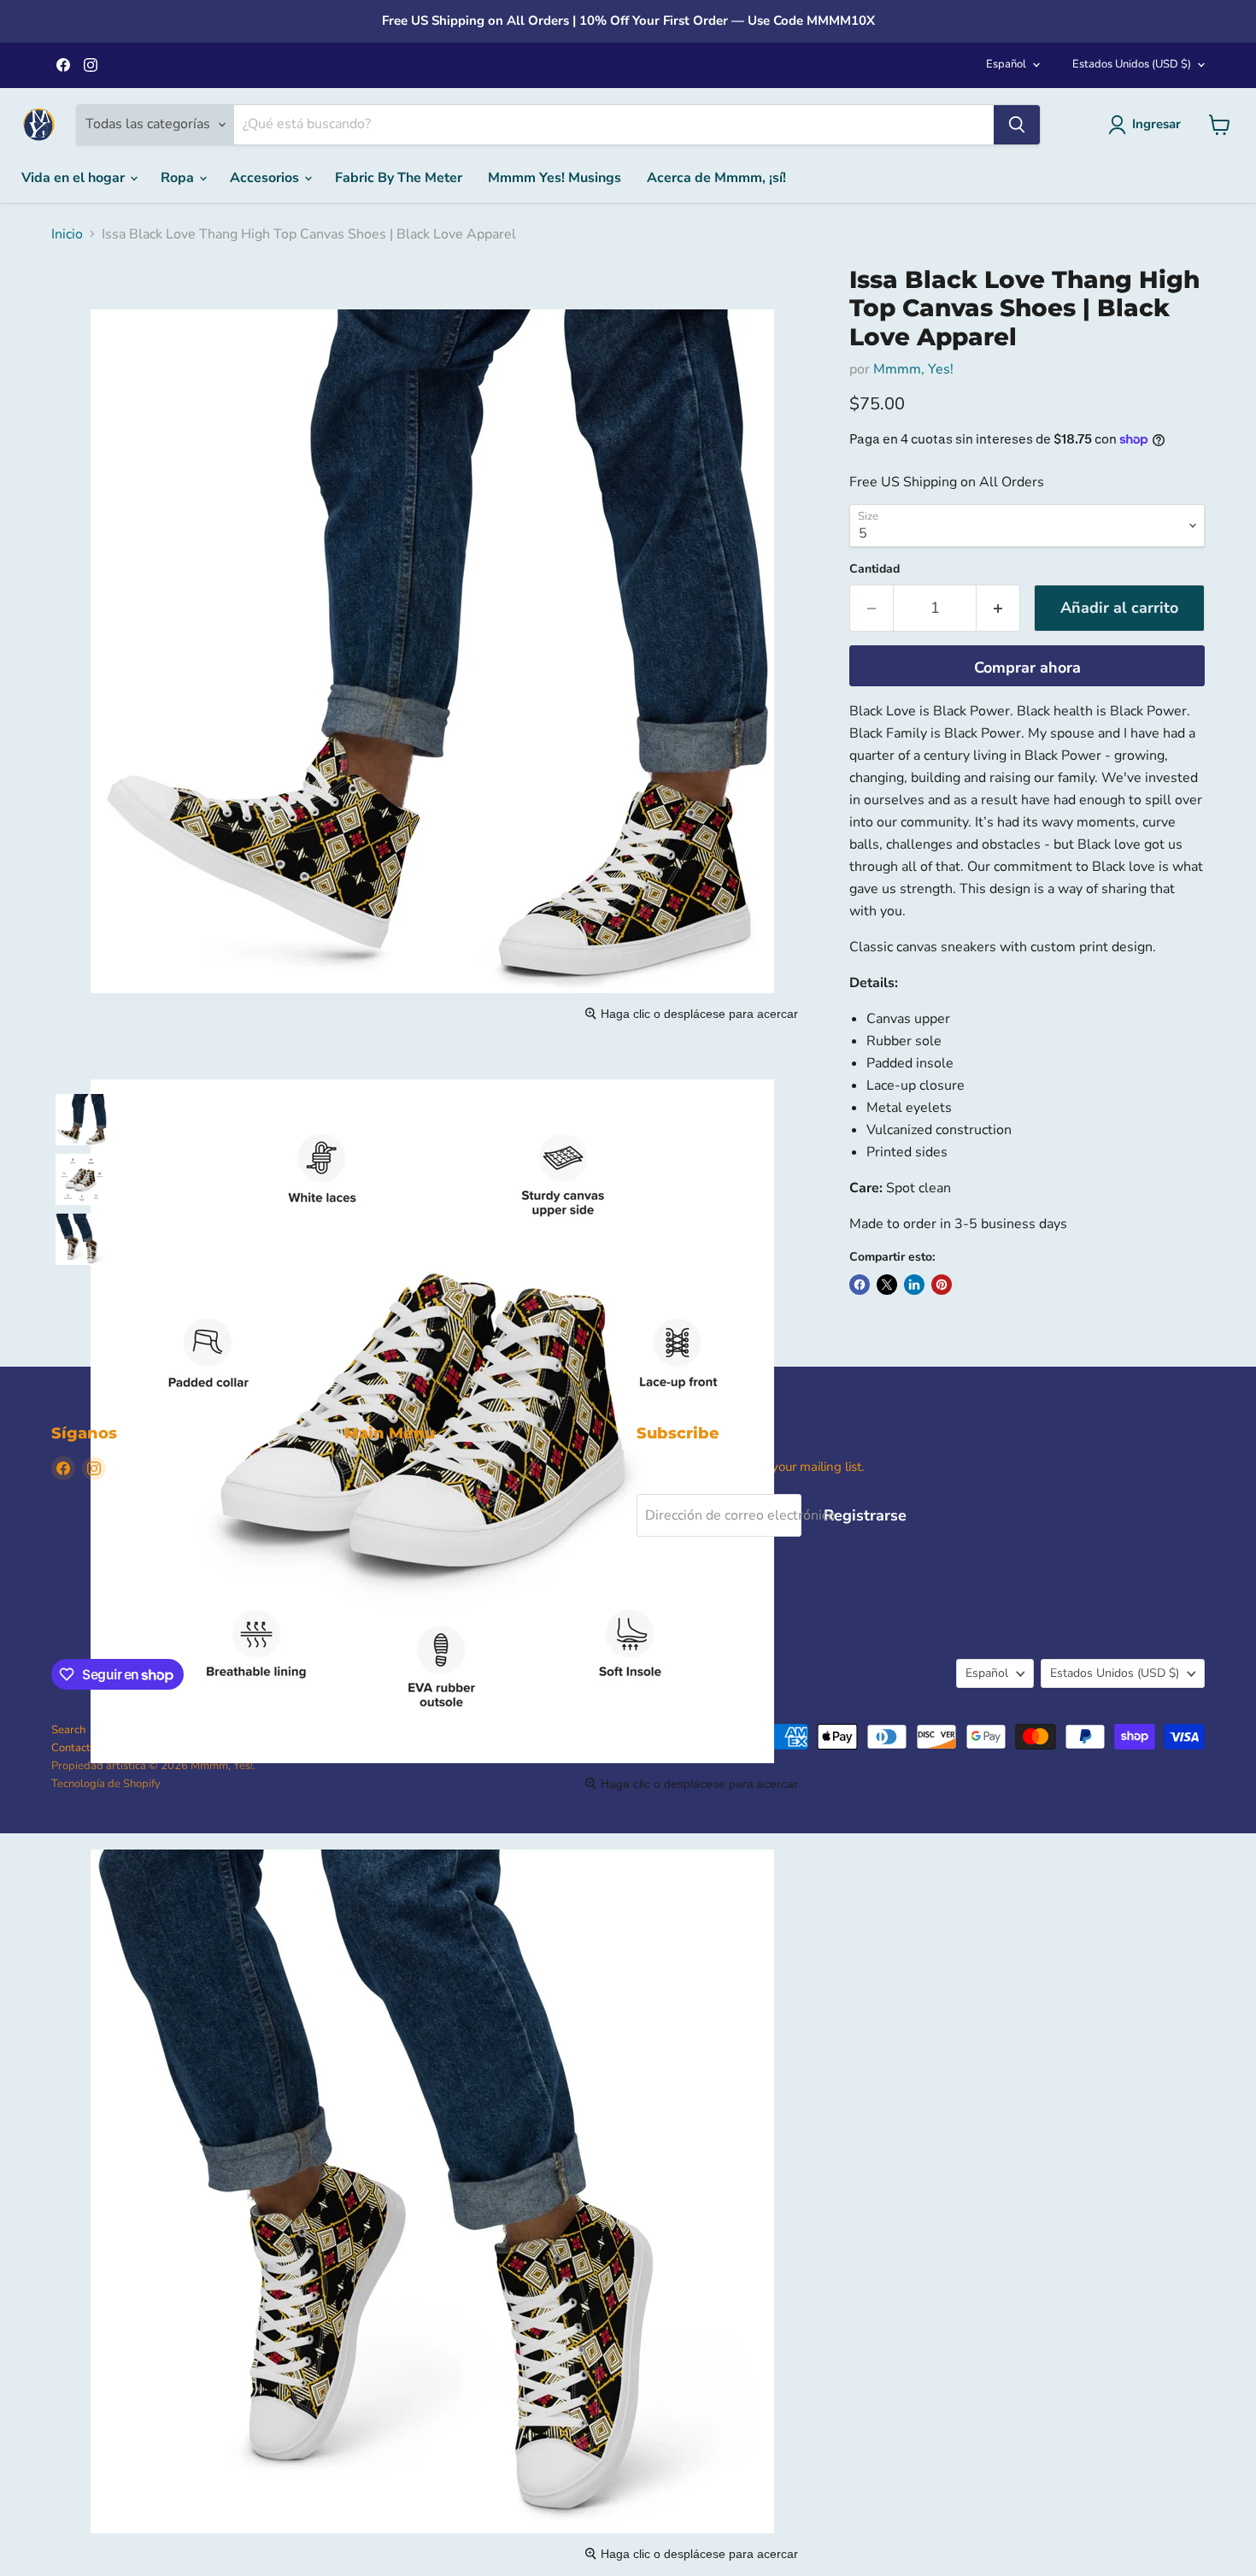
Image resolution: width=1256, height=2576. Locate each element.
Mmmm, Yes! (913, 369)
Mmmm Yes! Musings (555, 178)
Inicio (67, 234)
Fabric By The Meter (399, 178)
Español (1006, 64)
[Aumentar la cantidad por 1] (998, 608)
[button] (81, 1120)
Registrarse (865, 1515)
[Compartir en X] (887, 1285)
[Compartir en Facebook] (860, 1285)
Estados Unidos (1132, 64)
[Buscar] (1017, 125)
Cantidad (875, 569)
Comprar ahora (1027, 668)
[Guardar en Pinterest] (942, 1285)
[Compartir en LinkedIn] (914, 1285)
